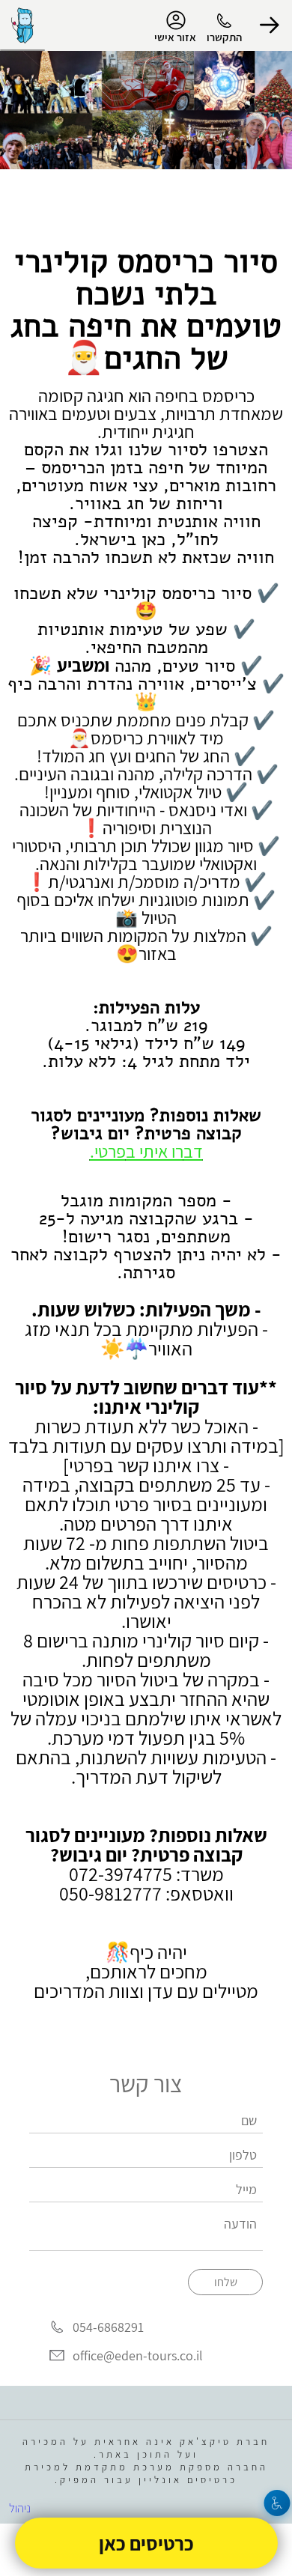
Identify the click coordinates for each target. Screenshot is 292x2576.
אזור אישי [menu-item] (175, 37)
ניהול (20, 2508)
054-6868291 (108, 2328)
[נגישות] (277, 2503)
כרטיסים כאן (146, 2543)
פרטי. (108, 1151)
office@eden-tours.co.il (138, 2355)
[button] (270, 25)
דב (193, 1151)
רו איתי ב (155, 1151)
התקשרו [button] (224, 37)
